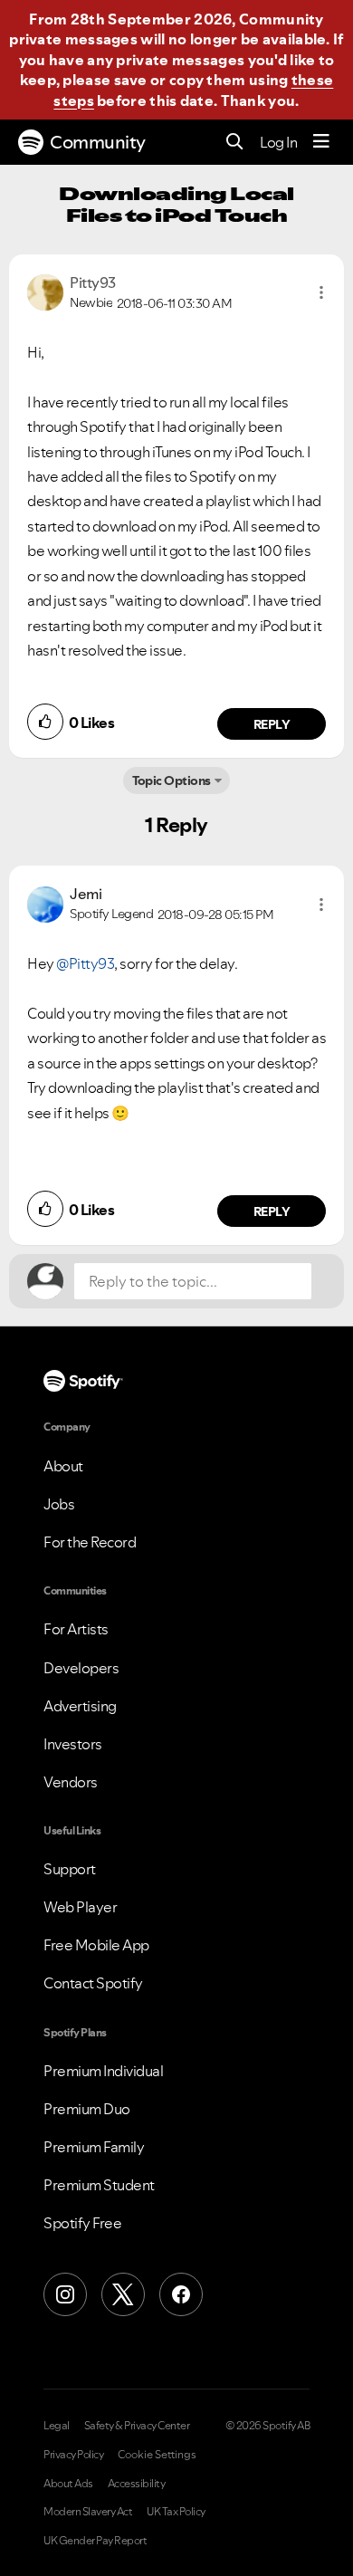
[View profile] (45, 291)
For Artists (76, 1629)
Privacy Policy (73, 2455)
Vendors (71, 1782)
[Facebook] (181, 2294)
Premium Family (94, 2147)
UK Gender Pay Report (95, 2541)
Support (70, 1869)
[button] (321, 292)
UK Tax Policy (176, 2512)
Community (98, 142)
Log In (278, 142)
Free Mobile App (96, 1945)
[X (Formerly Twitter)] (123, 2294)
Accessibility (137, 2484)
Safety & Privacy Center (137, 2426)
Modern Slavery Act (88, 2512)
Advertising (80, 1706)
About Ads (68, 2484)
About (63, 1466)
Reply (272, 724)
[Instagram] (65, 2294)
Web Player (80, 1907)
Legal (57, 2426)
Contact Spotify (93, 1983)
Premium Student (99, 2185)
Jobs (59, 1504)
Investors (73, 1744)
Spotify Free (82, 2223)
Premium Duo (87, 2109)
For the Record (90, 1542)
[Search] (235, 143)
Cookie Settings (157, 2455)
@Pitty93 (85, 963)
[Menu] (321, 142)
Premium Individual (103, 2071)
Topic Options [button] (172, 780)
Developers (81, 1668)
